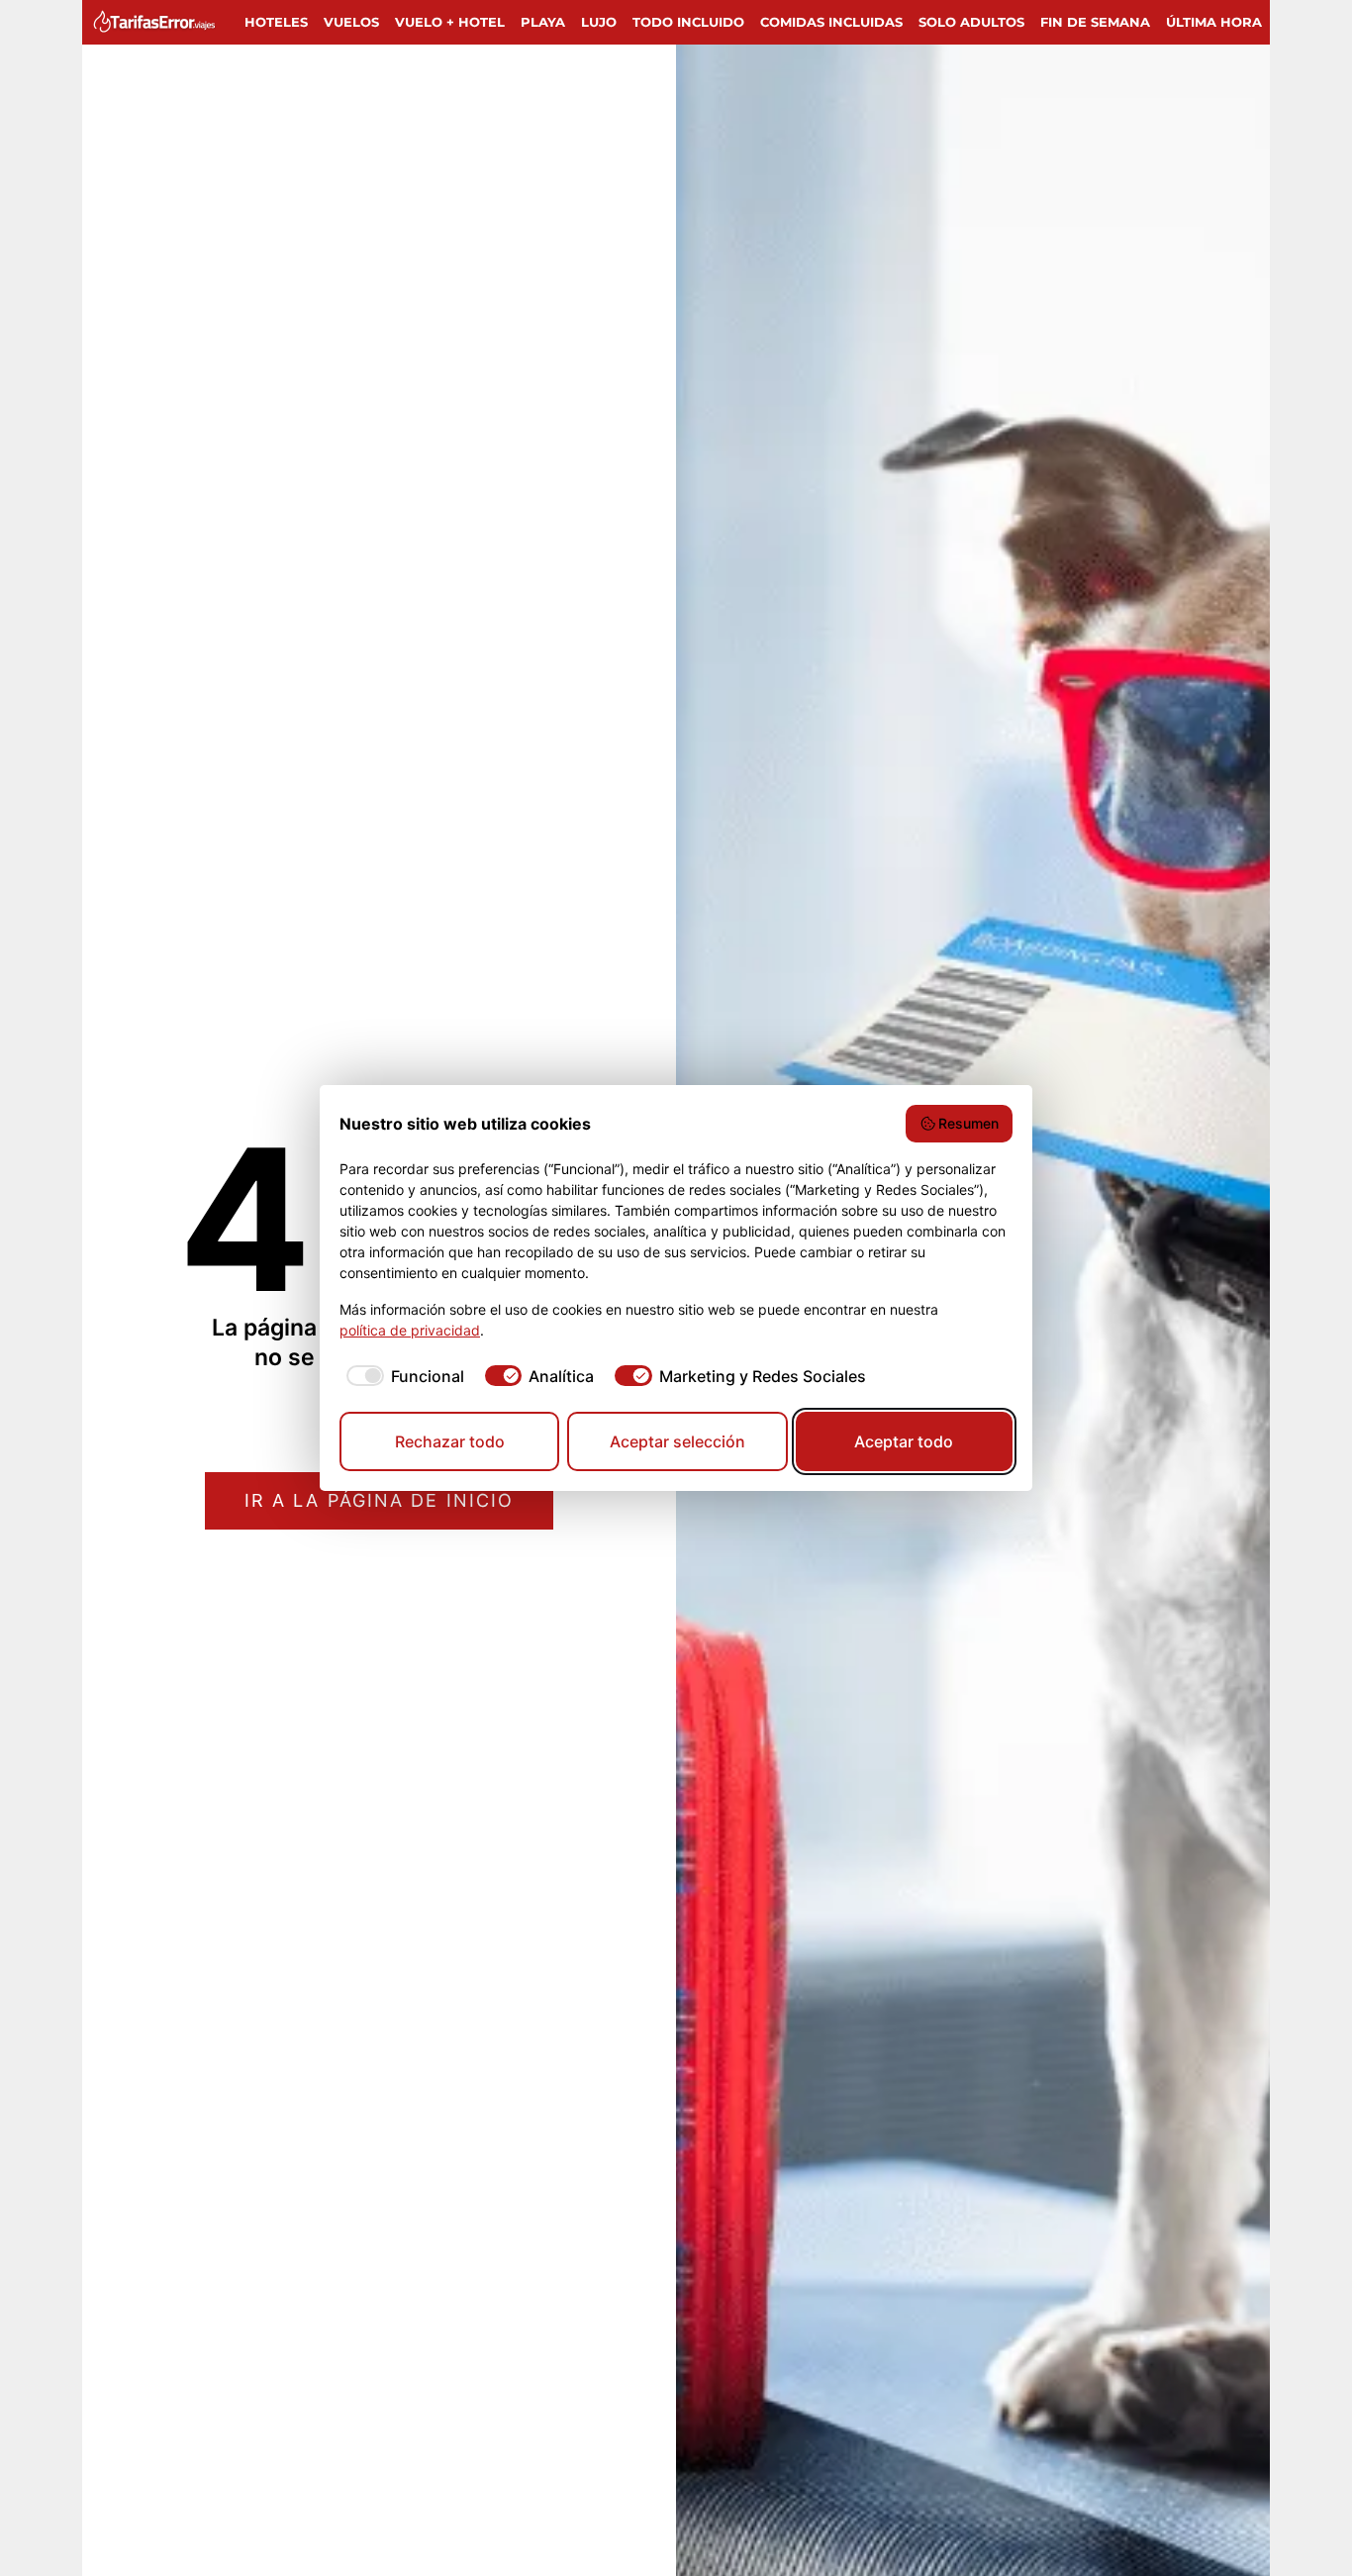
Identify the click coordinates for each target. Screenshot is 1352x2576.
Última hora (1214, 22)
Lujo (599, 22)
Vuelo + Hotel (450, 22)
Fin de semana (1095, 22)
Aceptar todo (904, 1441)
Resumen (968, 1123)
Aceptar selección (677, 1441)
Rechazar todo (450, 1441)
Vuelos (351, 22)
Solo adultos (971, 22)
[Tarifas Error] (159, 22)
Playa (543, 22)
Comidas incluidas (831, 22)
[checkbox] (402, 1376)
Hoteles (276, 22)
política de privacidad (410, 1330)
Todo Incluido (688, 22)
